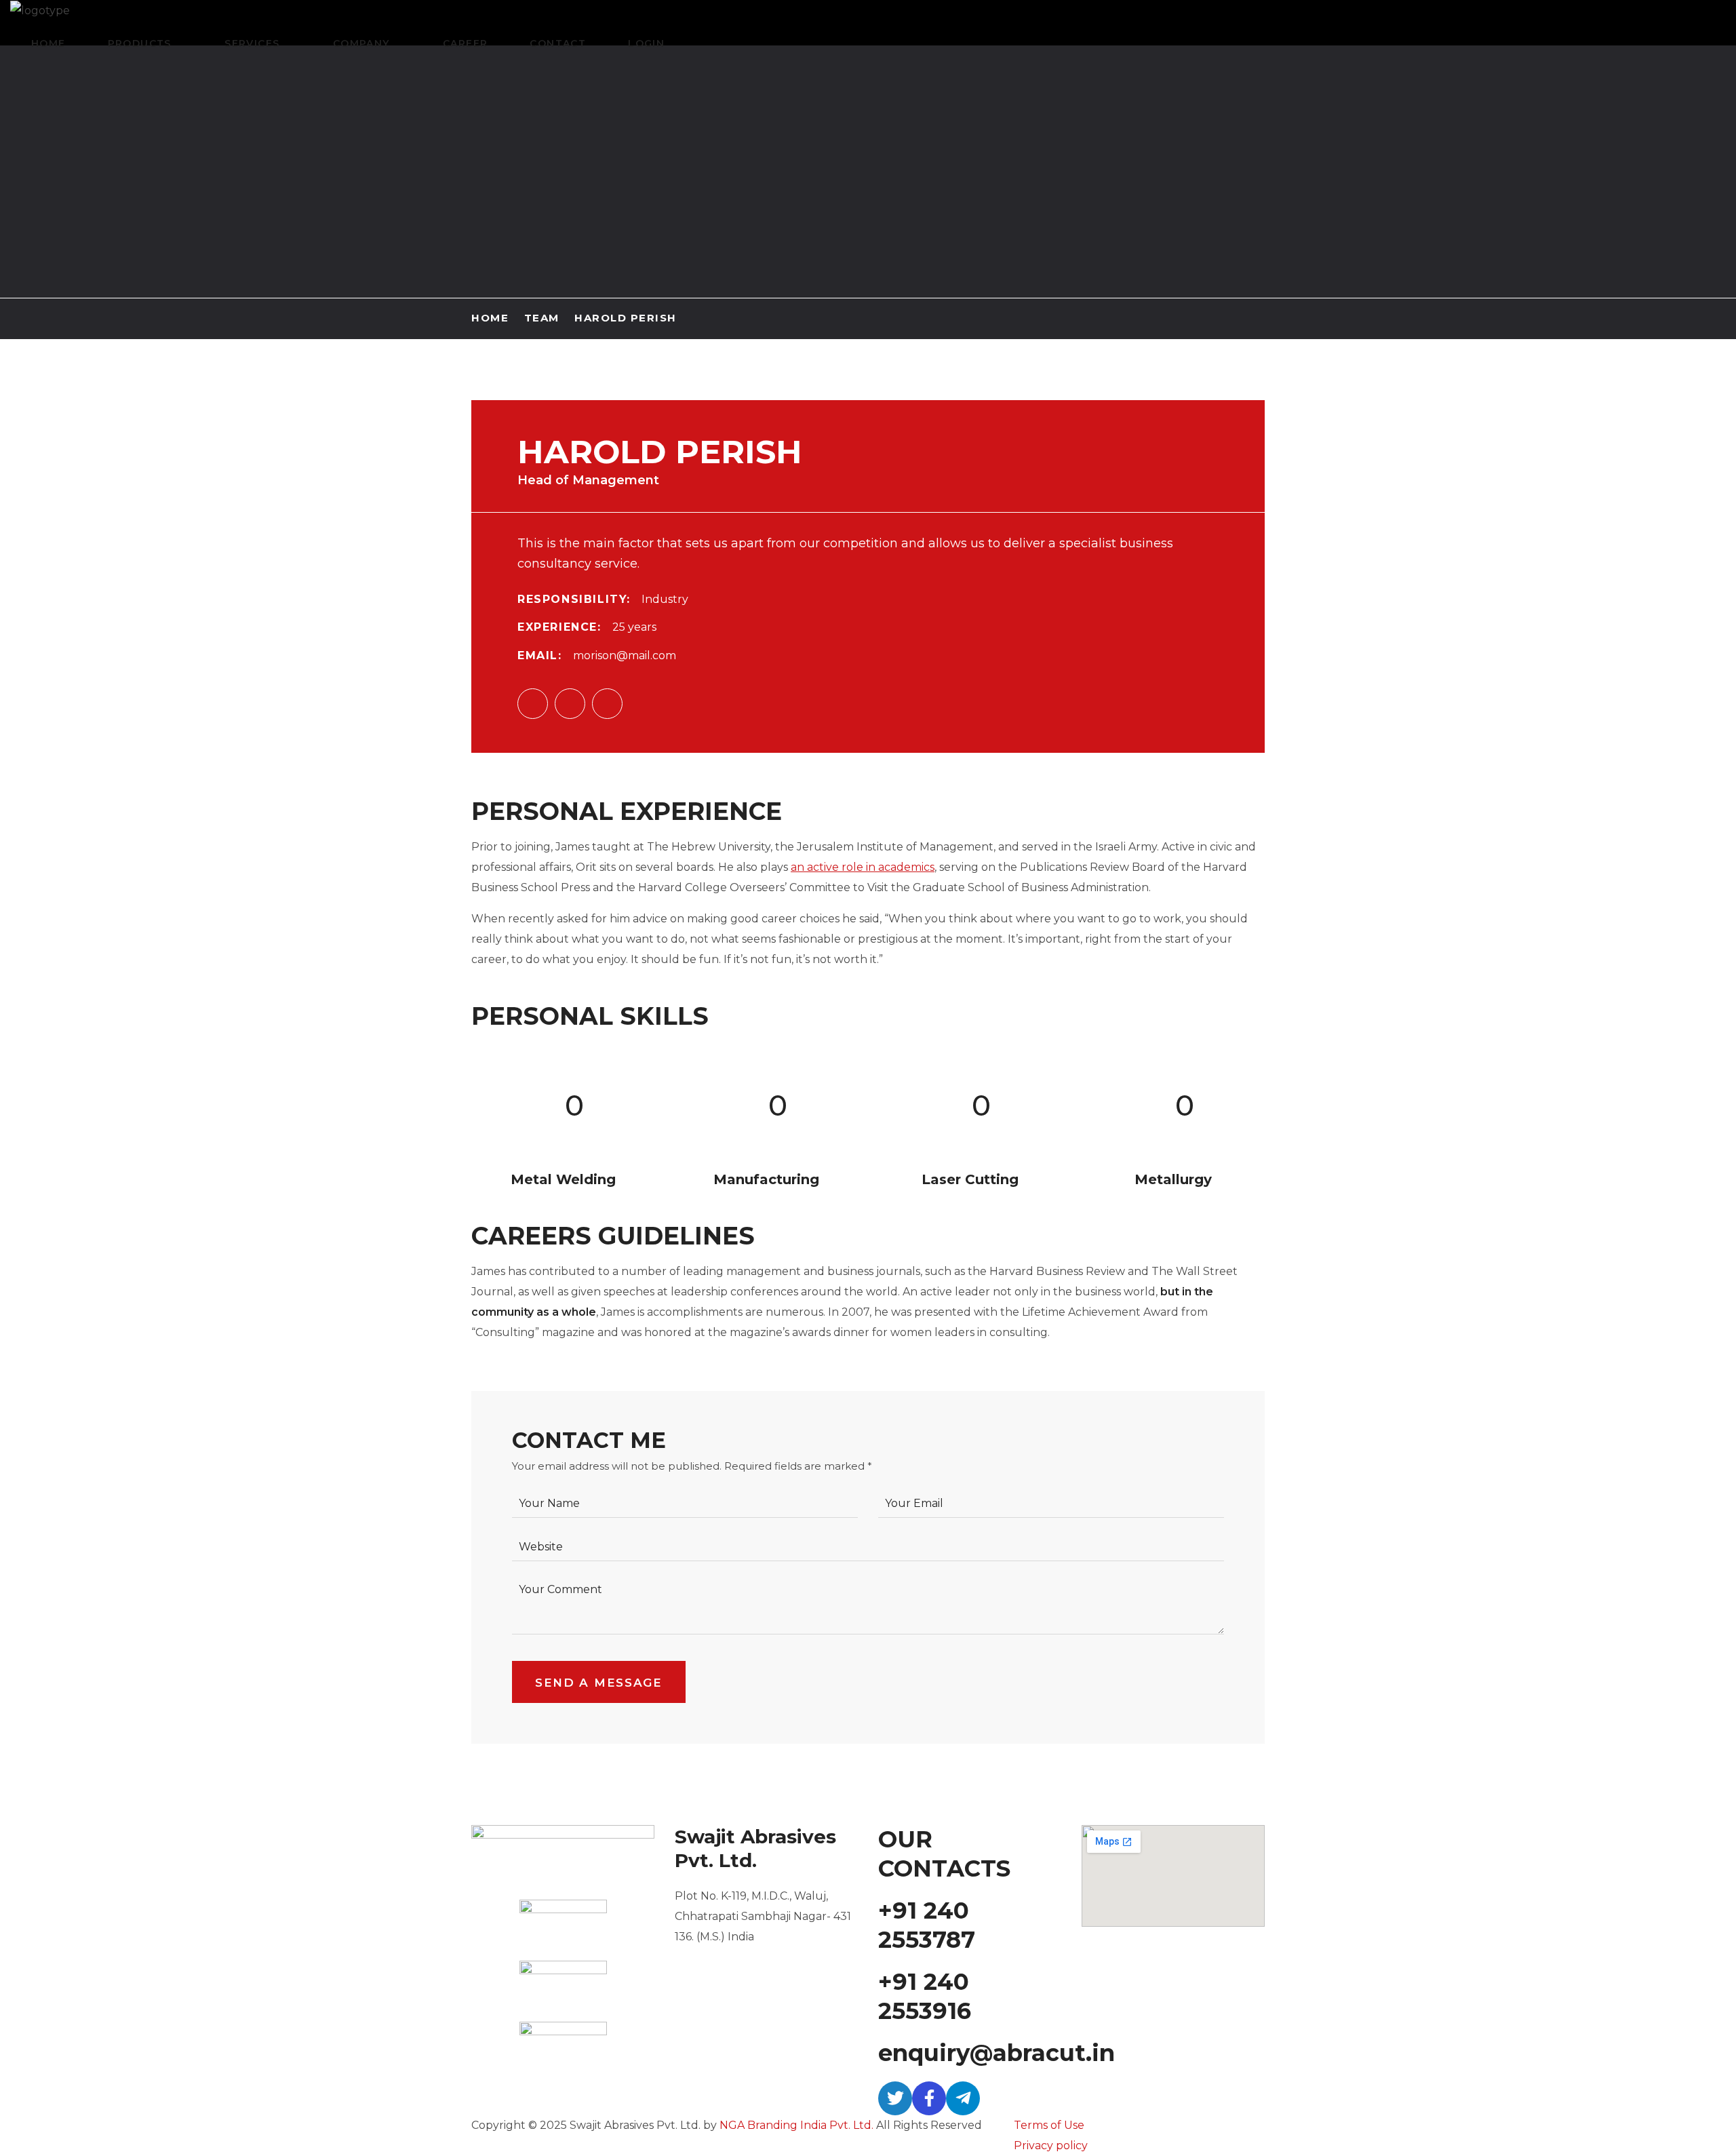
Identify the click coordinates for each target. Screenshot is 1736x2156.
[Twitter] (895, 2098)
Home (490, 318)
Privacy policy (1051, 2145)
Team (542, 318)
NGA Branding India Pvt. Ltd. (796, 2125)
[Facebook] (929, 2098)
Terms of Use (1049, 2125)
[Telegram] (963, 2098)
